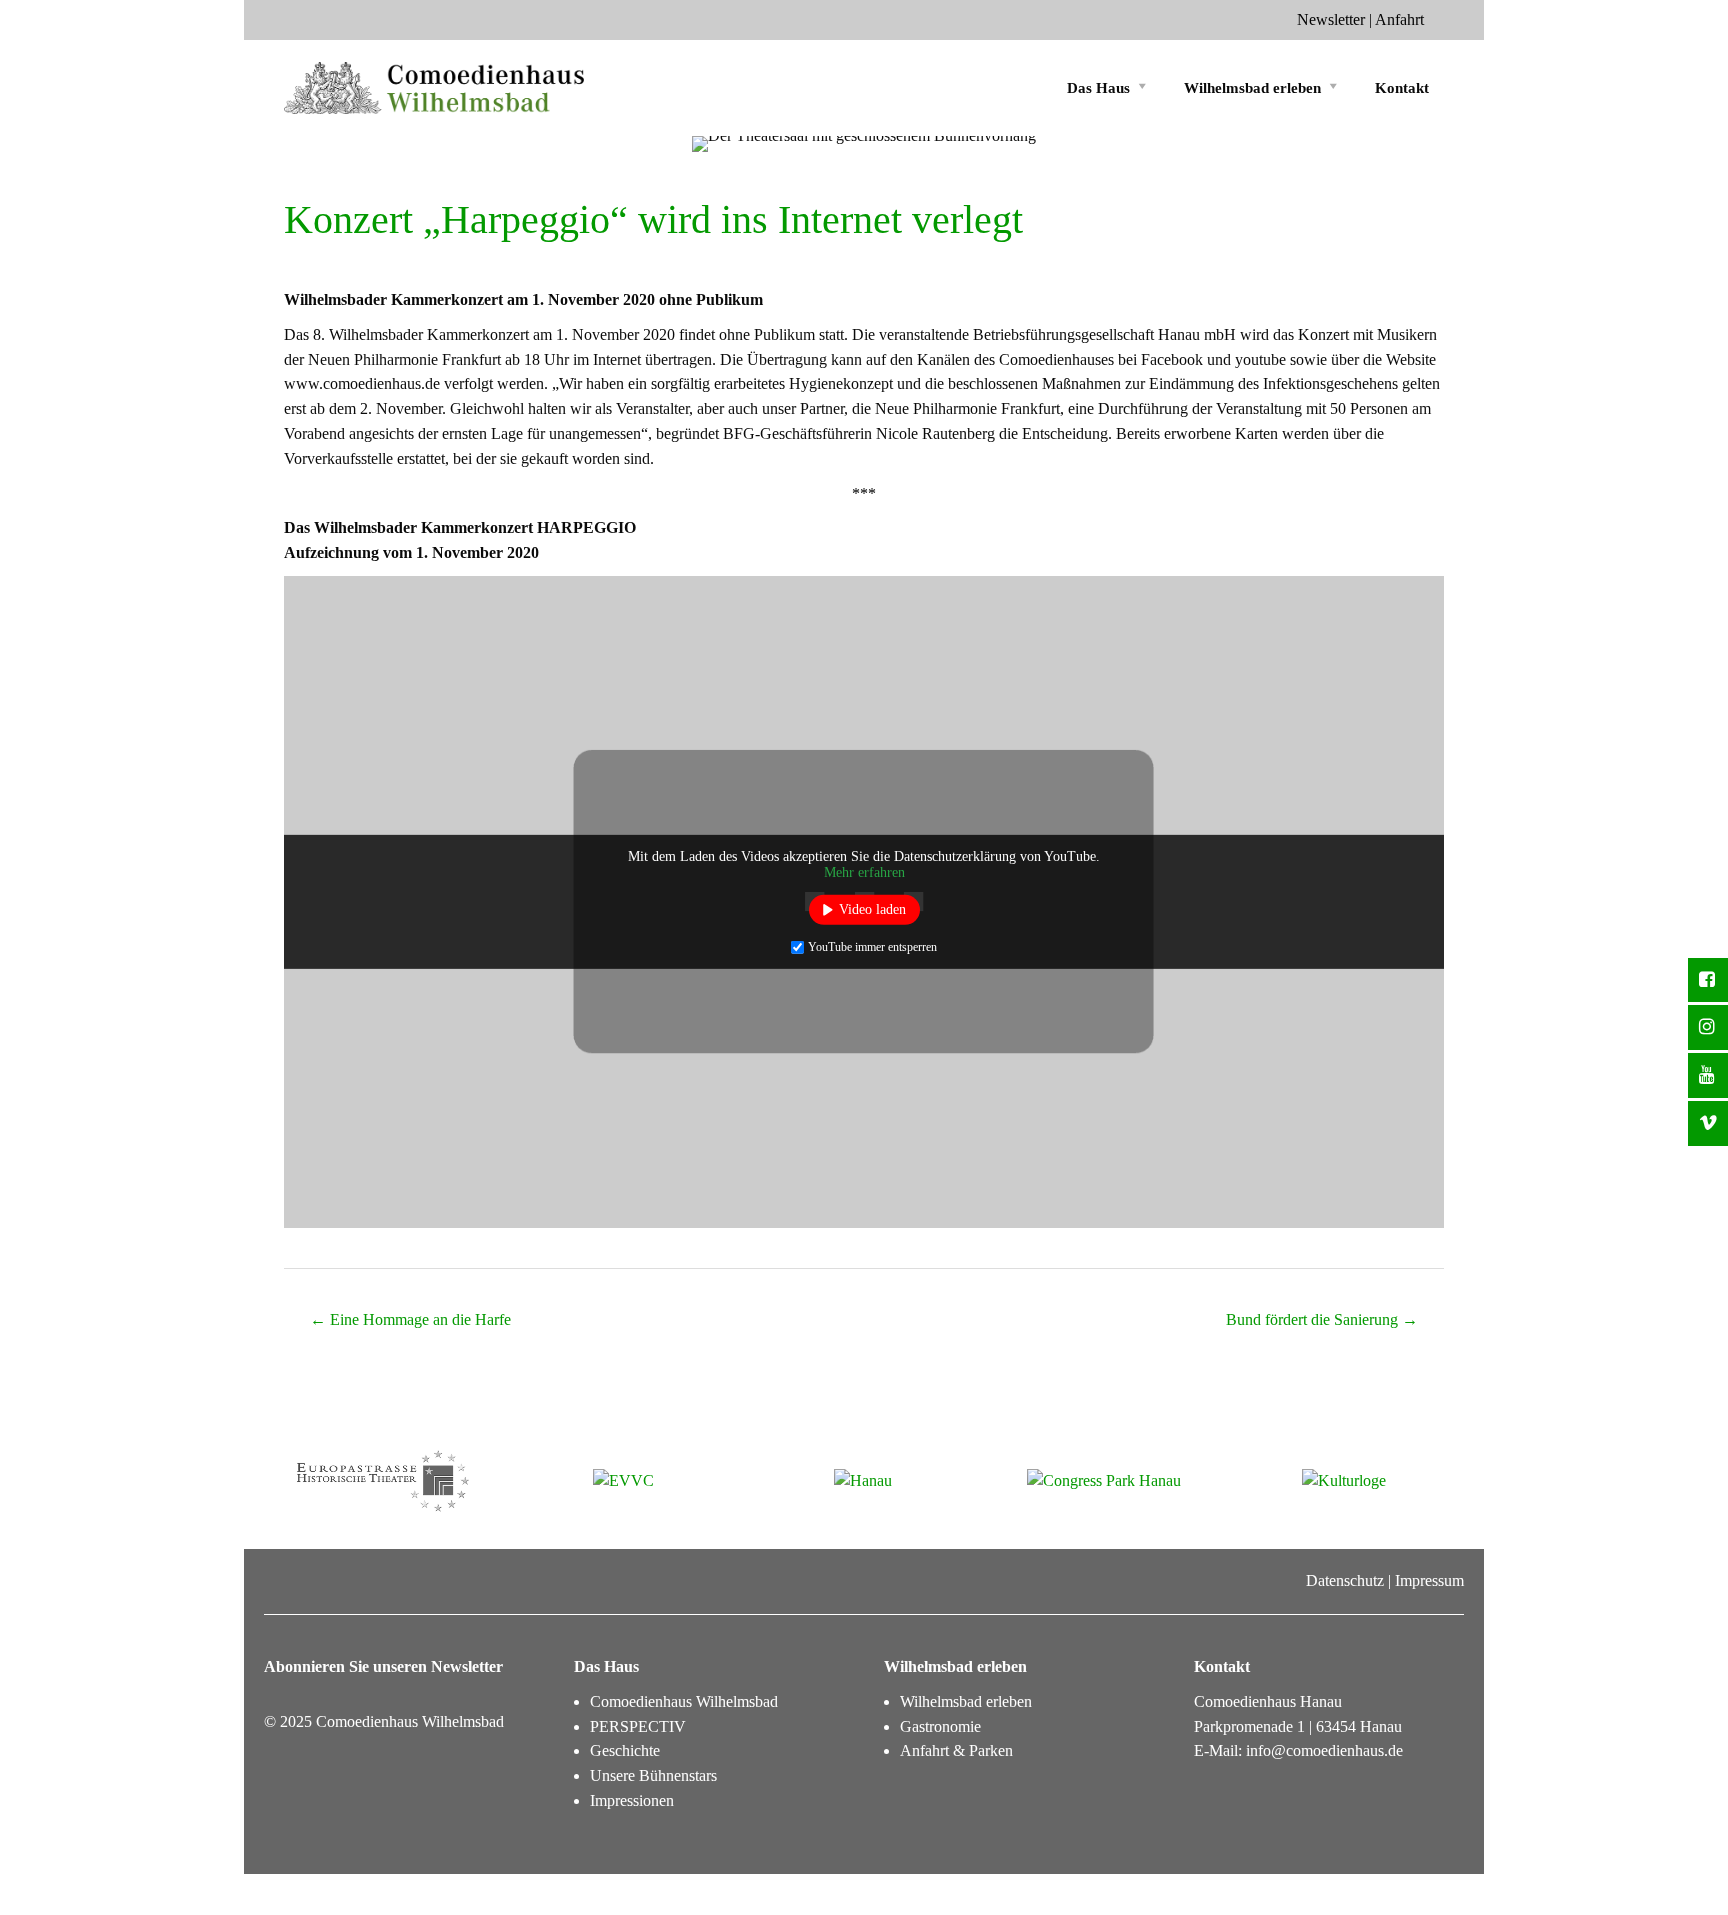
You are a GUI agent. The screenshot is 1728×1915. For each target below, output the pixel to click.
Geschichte (625, 1750)
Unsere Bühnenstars (653, 1775)
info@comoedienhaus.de (1324, 1750)
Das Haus (1098, 88)
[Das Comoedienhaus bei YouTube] (1708, 1075)
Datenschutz (1345, 1580)
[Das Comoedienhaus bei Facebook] (1708, 980)
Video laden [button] (872, 909)
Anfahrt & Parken (956, 1750)
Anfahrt (1399, 19)
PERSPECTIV (638, 1726)
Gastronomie (940, 1726)
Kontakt (1402, 88)
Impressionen (632, 1800)
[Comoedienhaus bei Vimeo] (1708, 1123)
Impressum (1429, 1580)
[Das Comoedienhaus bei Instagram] (1708, 1027)
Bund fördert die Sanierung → (1322, 1319)
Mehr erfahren (864, 872)
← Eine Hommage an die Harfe (410, 1319)
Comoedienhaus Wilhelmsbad (684, 1701)
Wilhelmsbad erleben (1252, 88)
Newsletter (1331, 19)
